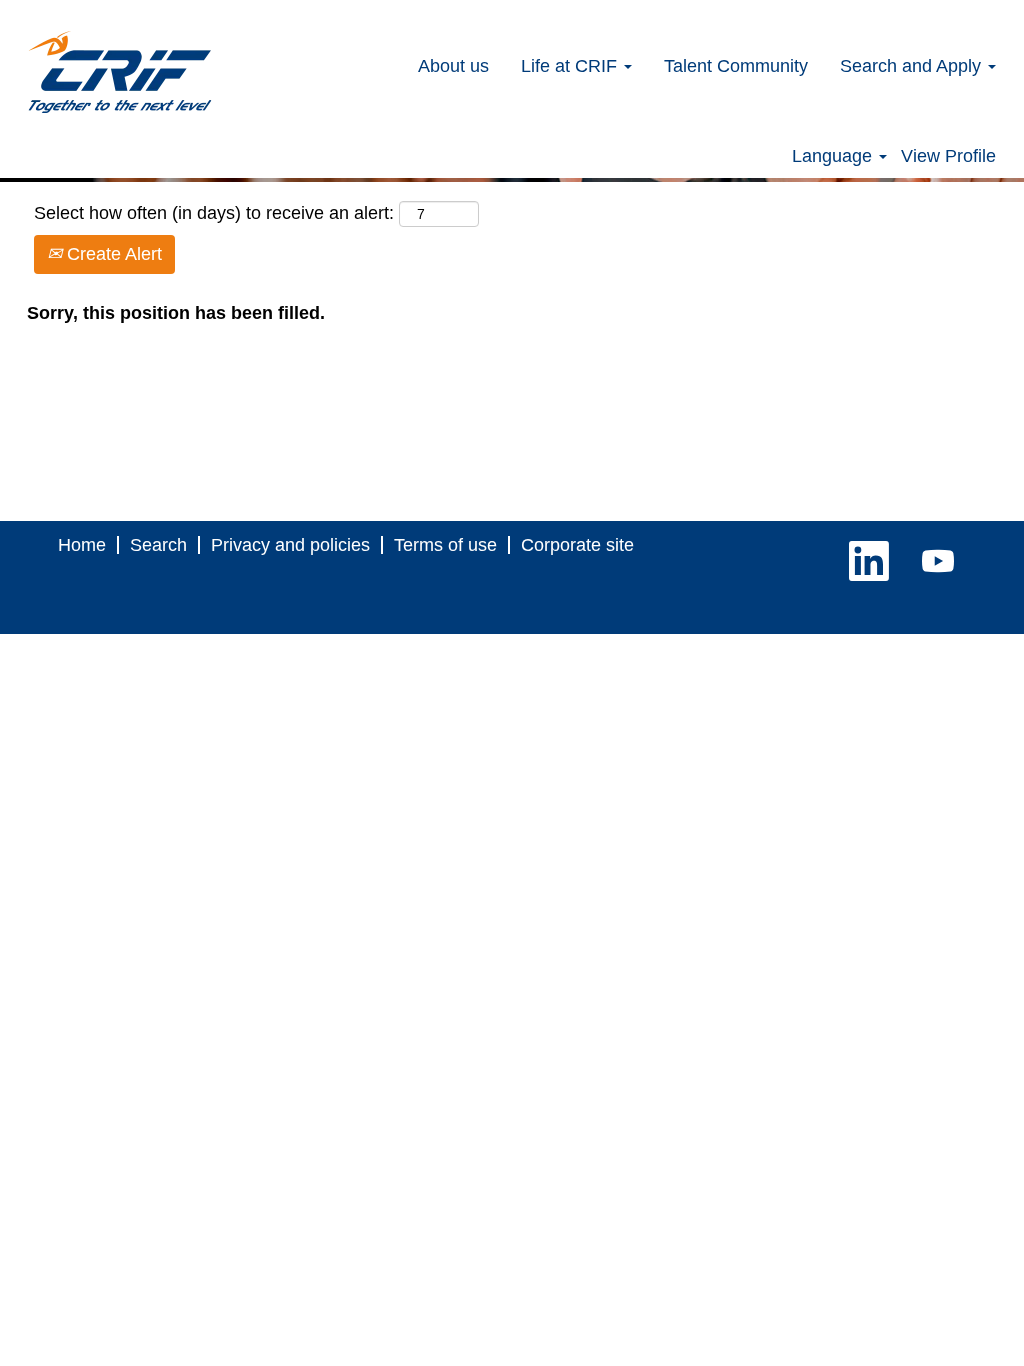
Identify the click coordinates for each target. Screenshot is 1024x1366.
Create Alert (112, 254)
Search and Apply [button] (913, 66)
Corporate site (577, 545)
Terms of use (445, 545)
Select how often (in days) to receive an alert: (214, 213)
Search (158, 545)
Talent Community (736, 66)
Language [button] (834, 156)
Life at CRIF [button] (571, 66)
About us (453, 66)
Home (82, 545)
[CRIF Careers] (120, 72)
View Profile (948, 156)
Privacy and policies (290, 545)
